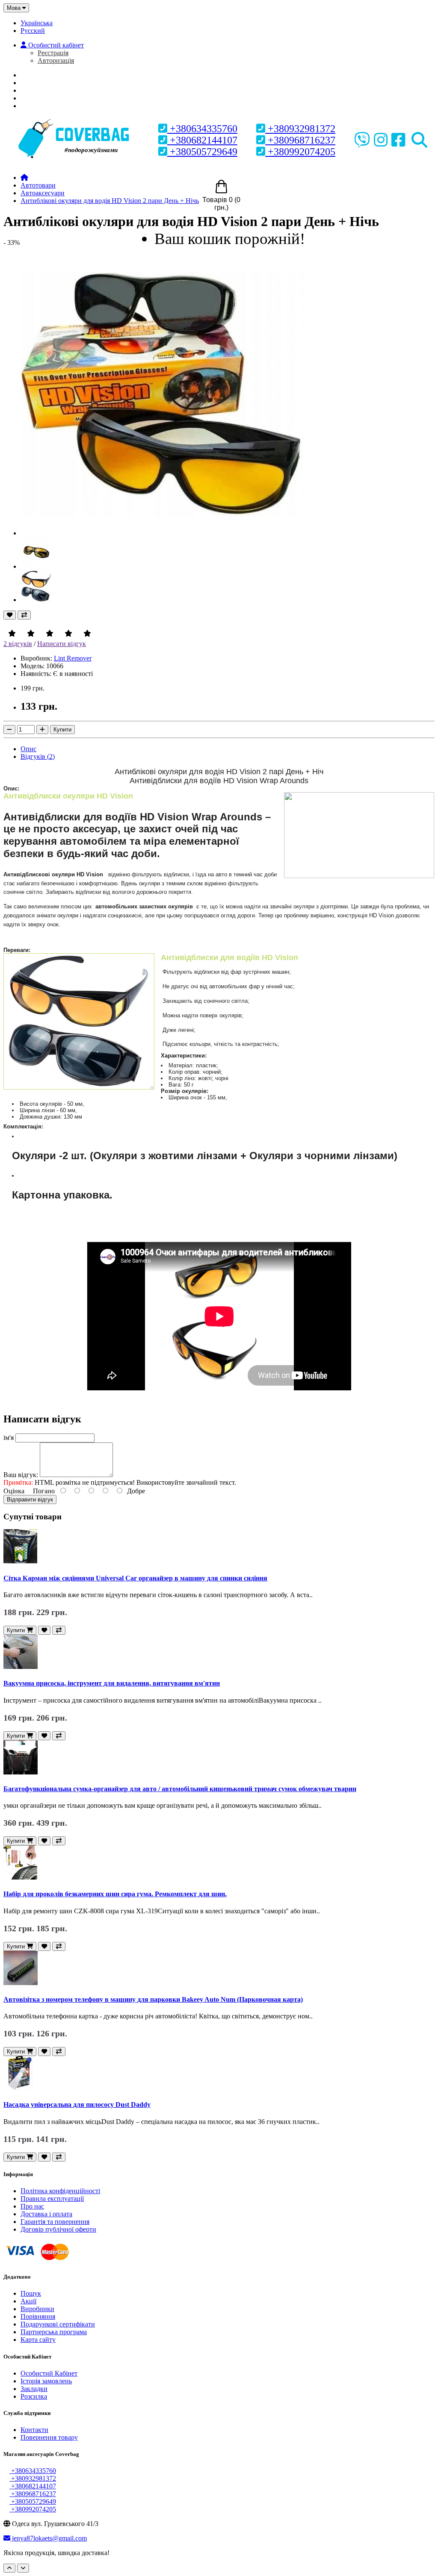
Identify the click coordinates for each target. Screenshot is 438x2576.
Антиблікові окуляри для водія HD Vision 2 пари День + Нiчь (110, 201)
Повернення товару (49, 2437)
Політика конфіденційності (60, 2191)
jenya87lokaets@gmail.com (49, 2538)
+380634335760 (202, 129)
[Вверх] (9, 2568)
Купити (62, 730)
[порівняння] (24, 615)
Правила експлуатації (52, 2199)
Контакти (34, 2430)
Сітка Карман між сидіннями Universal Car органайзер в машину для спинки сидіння (135, 1578)
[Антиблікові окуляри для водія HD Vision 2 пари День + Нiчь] (162, 533)
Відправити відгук (30, 1499)
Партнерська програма (54, 2332)
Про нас (40, 83)
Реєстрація (53, 53)
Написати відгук (62, 644)
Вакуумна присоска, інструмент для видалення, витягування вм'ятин (112, 1683)
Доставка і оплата (46, 2214)
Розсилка (34, 2396)
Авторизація (56, 60)
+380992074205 (300, 152)
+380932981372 (300, 129)
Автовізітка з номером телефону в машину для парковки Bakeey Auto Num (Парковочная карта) (153, 1999)
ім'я (9, 1438)
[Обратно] (23, 2568)
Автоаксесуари (43, 193)
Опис (28, 749)
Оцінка (14, 1491)
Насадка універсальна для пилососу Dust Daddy (77, 2105)
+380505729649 (202, 152)
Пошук (31, 2293)
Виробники (37, 2309)
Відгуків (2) (38, 756)
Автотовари (38, 185)
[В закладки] (10, 615)
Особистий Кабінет (49, 2373)
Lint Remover (73, 658)
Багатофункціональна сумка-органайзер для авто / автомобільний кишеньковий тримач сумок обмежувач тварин (180, 1789)
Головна (42, 75)
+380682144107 (202, 140)
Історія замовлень (46, 2381)
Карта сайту (38, 2340)
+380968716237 (300, 140)
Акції (28, 2301)
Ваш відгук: (21, 1475)
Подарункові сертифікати (58, 2324)
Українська (37, 23)
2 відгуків (18, 644)
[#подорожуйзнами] (75, 120)
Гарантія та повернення (55, 2222)
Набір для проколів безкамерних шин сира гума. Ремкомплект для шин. (115, 1894)
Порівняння (38, 2316)
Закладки (34, 2389)
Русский (33, 31)
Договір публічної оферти (58, 2229)
